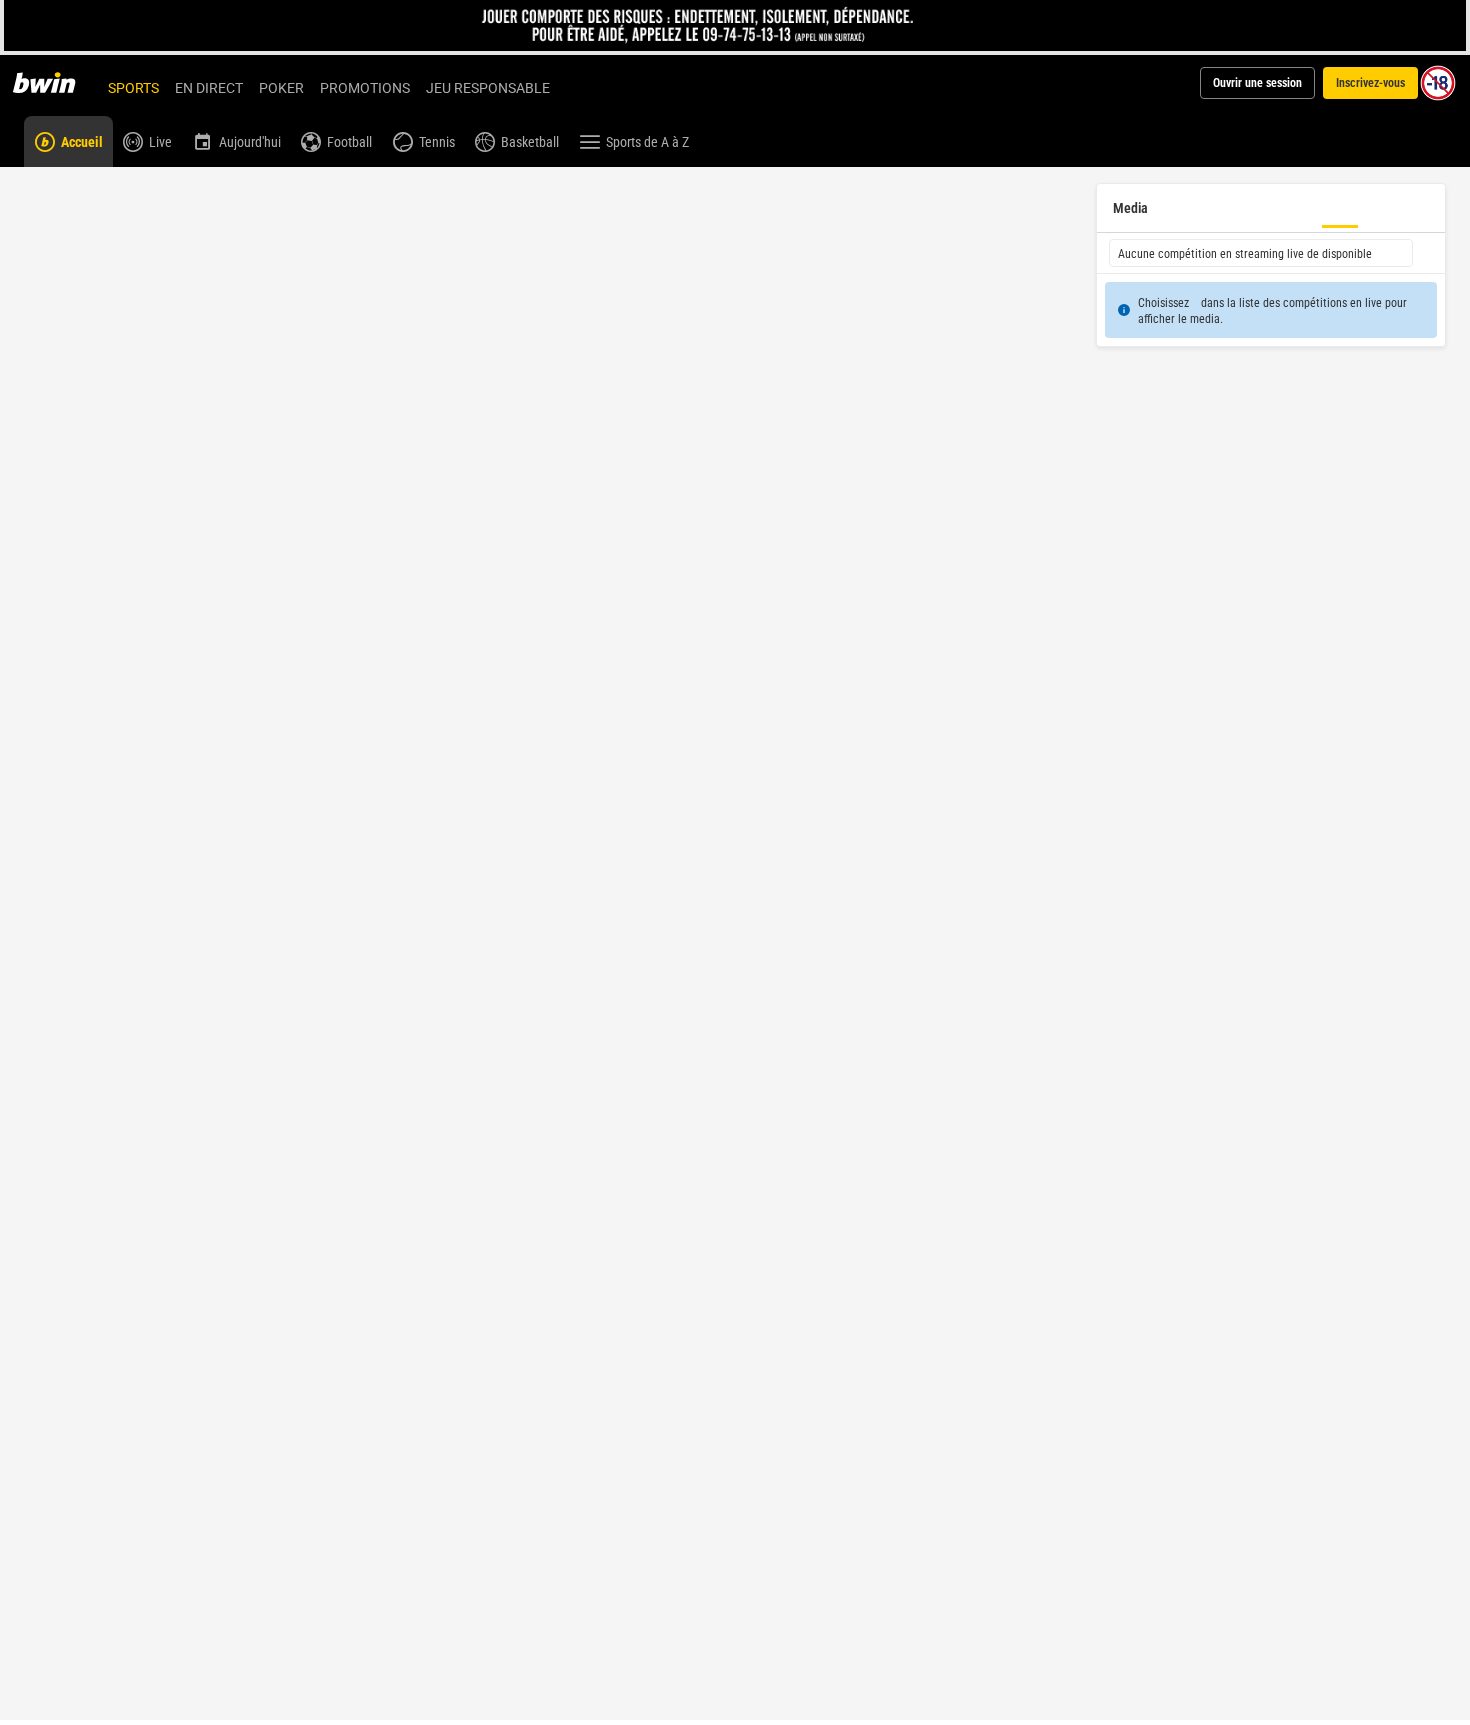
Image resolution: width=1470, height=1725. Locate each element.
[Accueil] (56, 83)
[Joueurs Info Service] (735, 25)
